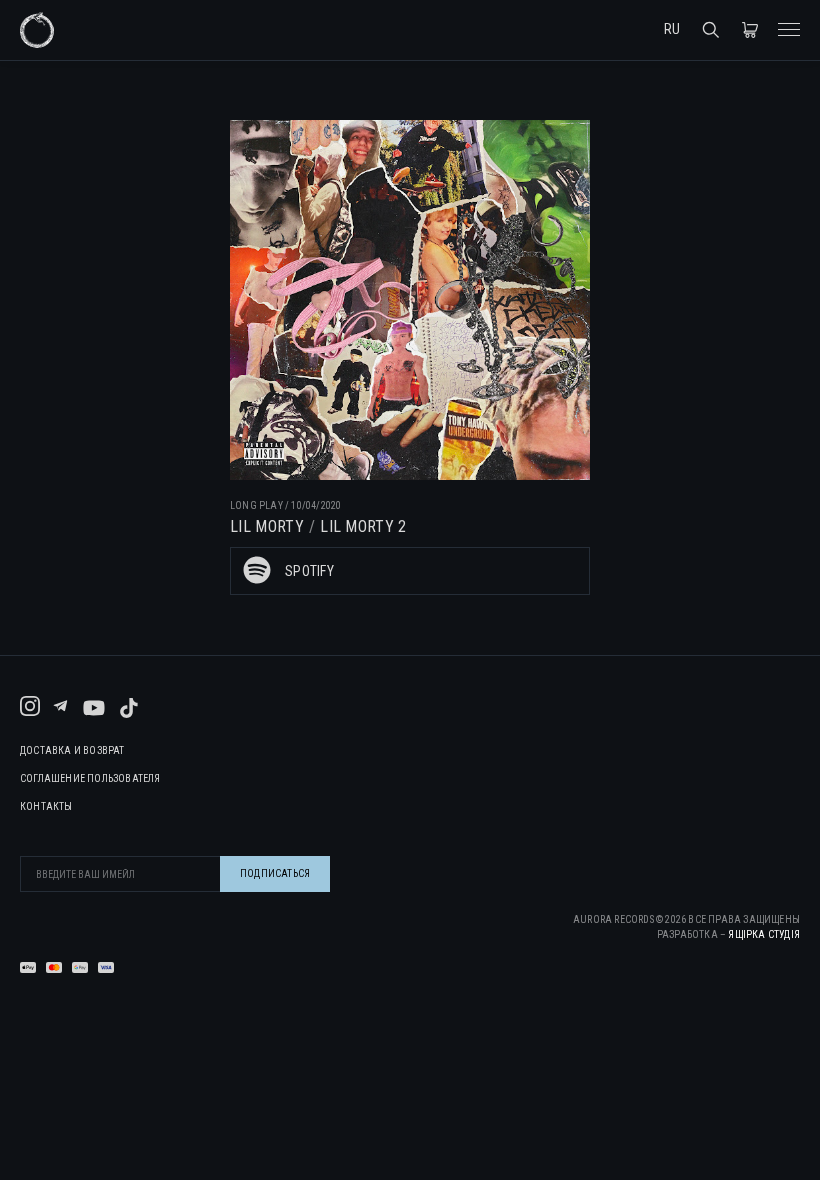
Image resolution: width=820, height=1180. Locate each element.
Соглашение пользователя (90, 779)
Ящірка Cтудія (764, 934)
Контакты (46, 807)
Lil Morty (267, 526)
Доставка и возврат (72, 751)
